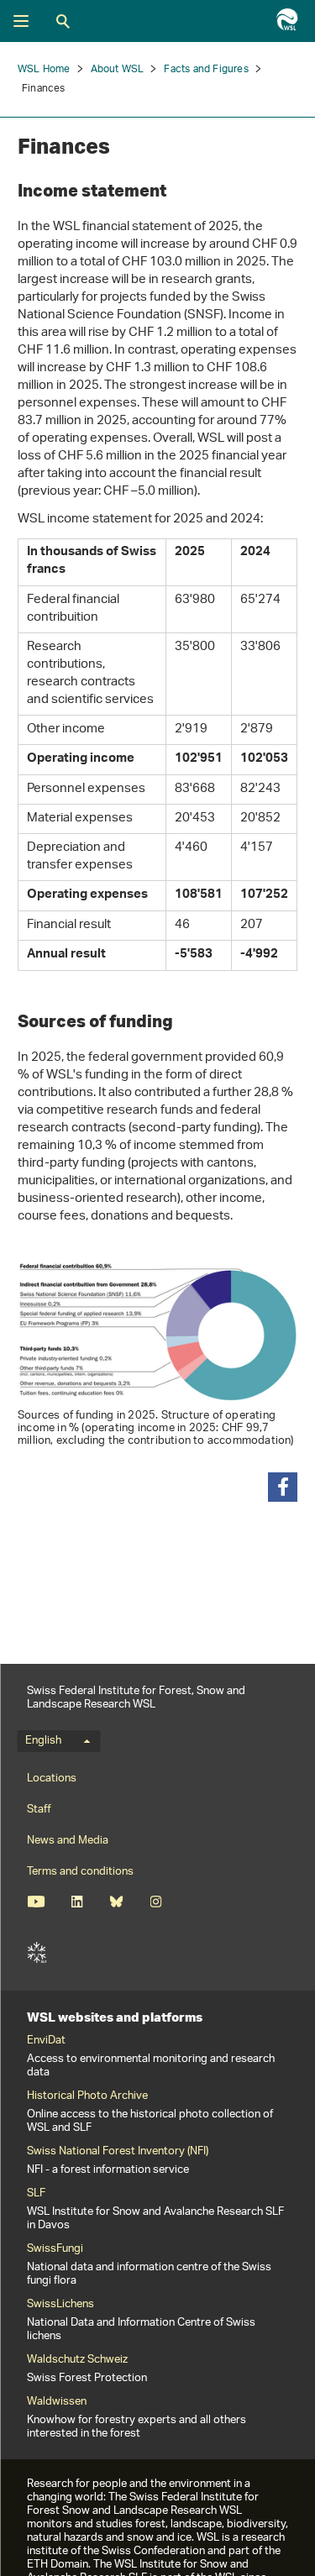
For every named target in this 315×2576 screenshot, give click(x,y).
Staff (39, 1810)
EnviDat (46, 2041)
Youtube (36, 1902)
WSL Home (44, 69)
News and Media (68, 1841)
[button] (283, 1487)
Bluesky (116, 1902)
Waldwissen (57, 2402)
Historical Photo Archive (87, 2096)
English (43, 1741)
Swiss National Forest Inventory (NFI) (118, 2152)
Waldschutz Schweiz (77, 2360)
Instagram (156, 1902)
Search (63, 21)
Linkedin (77, 1902)
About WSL (118, 69)
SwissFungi (55, 2249)
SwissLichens (60, 2305)
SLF (37, 1953)
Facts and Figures (206, 69)
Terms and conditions (80, 1872)
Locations (52, 1779)
